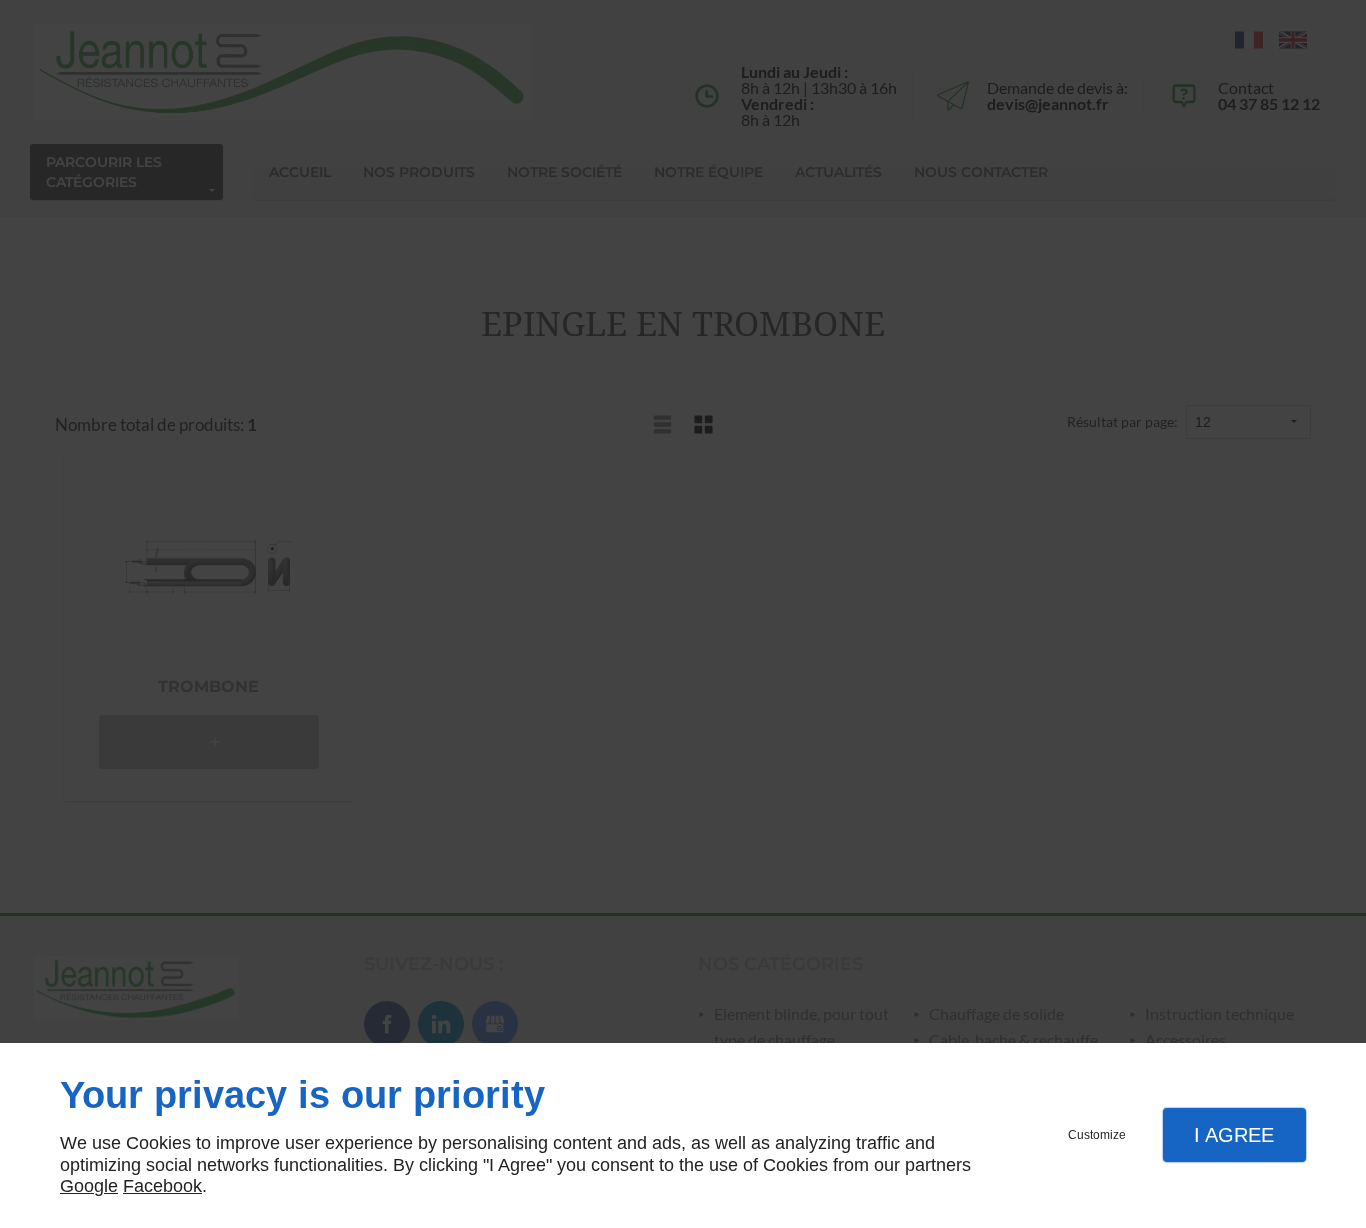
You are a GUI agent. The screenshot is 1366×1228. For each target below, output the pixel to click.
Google (89, 1186)
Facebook (162, 1186)
